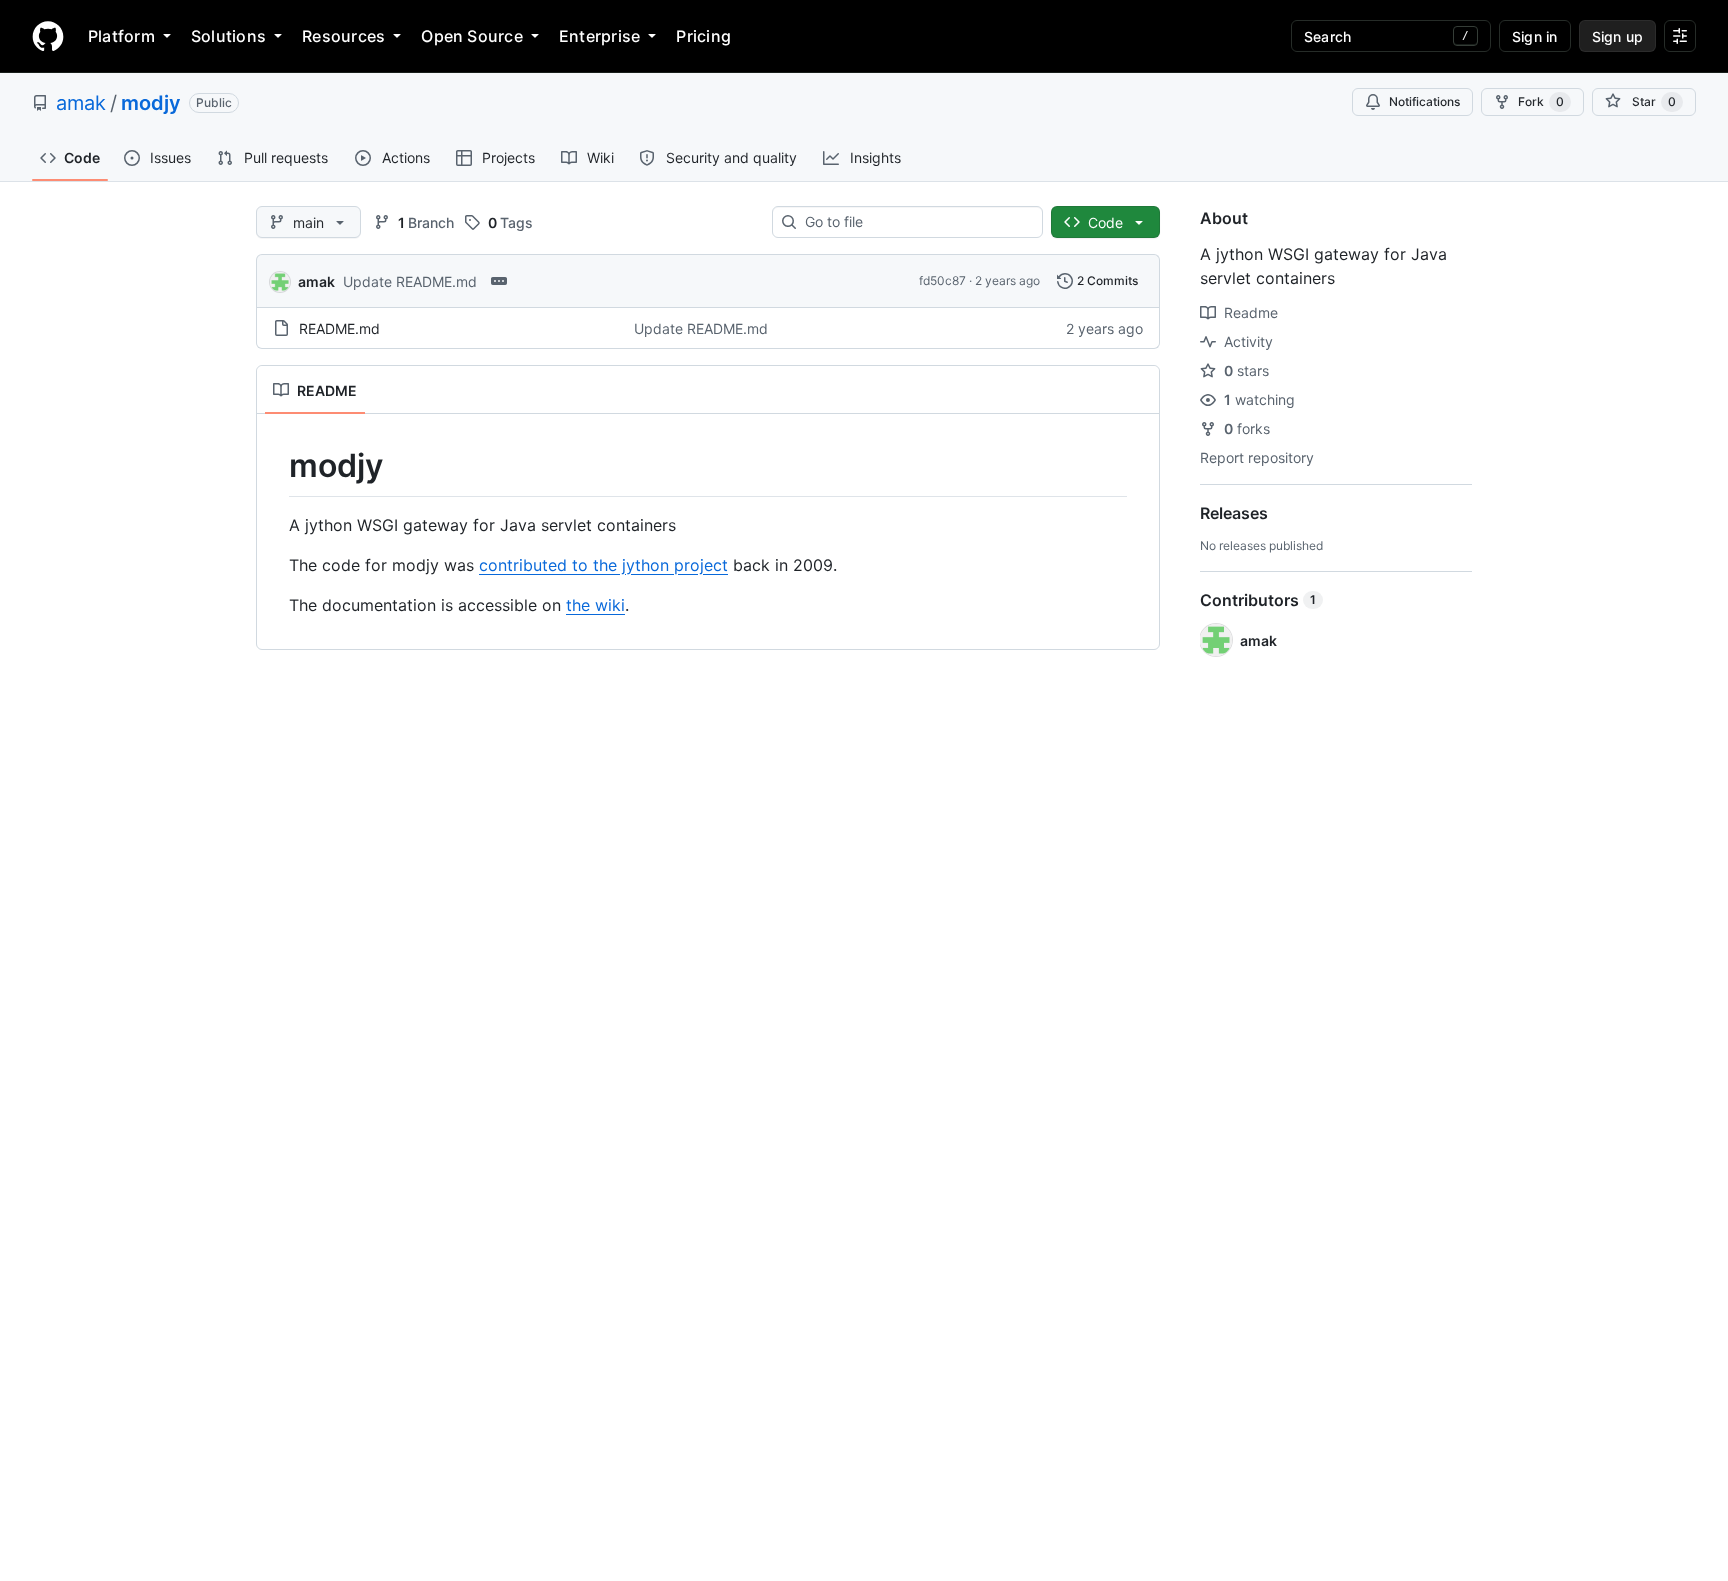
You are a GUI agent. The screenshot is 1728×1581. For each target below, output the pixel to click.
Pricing (703, 36)
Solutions (228, 36)
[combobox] (915, 222)
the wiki (595, 605)
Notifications (1424, 101)
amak (81, 103)
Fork (1541, 101)
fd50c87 (942, 280)
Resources (343, 36)
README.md (339, 328)
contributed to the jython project (603, 565)
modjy (151, 103)
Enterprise (599, 36)
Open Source (472, 36)
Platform (121, 36)
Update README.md (410, 281)
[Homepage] (48, 36)
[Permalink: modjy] (275, 466)
